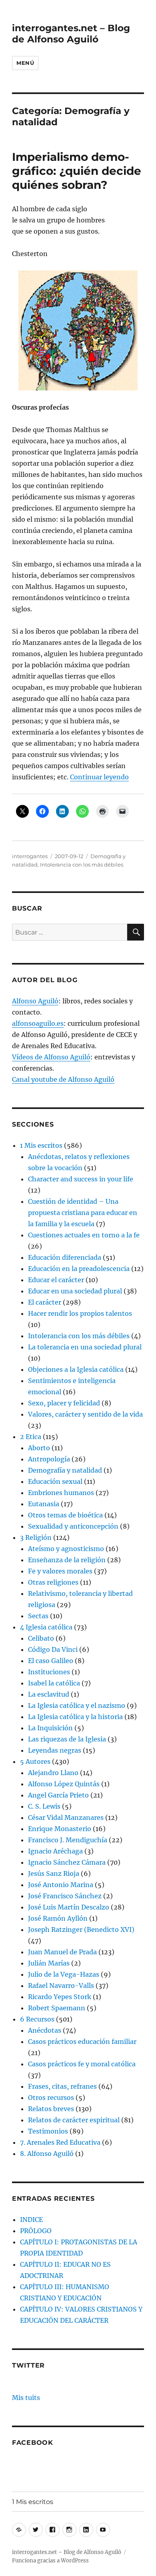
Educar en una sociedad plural (75, 1291)
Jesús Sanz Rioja (54, 1873)
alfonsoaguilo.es (38, 1023)
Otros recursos (51, 2098)
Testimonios (48, 2131)
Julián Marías (49, 1963)
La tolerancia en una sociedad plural (85, 1347)
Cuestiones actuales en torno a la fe (84, 1235)
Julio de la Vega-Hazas (64, 1974)
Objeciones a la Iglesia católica (76, 1369)
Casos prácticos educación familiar (82, 2042)
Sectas (38, 1616)
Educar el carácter (56, 1280)
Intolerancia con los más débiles (82, 865)
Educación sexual (55, 1481)
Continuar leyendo (99, 777)
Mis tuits (26, 2398)
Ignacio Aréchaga (55, 1851)
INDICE (31, 2220)
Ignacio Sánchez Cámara (67, 1862)
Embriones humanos (61, 1493)
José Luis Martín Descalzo (69, 1907)
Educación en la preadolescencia (79, 1269)
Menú (25, 63)
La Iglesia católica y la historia (75, 1717)
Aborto (39, 1448)
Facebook (33, 2443)
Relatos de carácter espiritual (74, 2120)
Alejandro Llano (53, 1773)
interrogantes (30, 856)
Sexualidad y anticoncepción (73, 1526)
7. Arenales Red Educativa (60, 2142)
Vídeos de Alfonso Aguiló (51, 1057)
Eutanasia (44, 1504)
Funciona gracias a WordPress (50, 2561)
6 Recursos (37, 2019)
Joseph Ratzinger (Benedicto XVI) (81, 1929)
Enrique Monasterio (60, 1829)
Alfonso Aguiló (35, 1001)
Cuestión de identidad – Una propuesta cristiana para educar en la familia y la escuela (83, 1213)
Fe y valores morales (60, 1571)
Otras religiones (53, 1582)
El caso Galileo (51, 1661)
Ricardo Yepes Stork (60, 1997)
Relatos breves (51, 2109)
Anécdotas (45, 2030)
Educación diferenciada (65, 1257)
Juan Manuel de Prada (62, 1952)
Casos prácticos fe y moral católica (82, 2064)
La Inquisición (50, 1728)
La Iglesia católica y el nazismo (77, 1705)
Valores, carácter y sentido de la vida (85, 1414)
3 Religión (36, 1537)
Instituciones (49, 1672)
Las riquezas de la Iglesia (67, 1739)
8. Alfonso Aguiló (47, 2154)
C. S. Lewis (44, 1806)
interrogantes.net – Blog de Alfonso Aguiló (71, 34)
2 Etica (31, 1437)
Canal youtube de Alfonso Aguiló (63, 1079)
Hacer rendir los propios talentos (80, 1313)
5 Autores (35, 1761)
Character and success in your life (81, 1179)
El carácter (45, 1302)
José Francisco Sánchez (65, 1896)
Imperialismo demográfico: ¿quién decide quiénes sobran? (77, 171)
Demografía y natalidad (65, 1470)
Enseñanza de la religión (67, 1560)
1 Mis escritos (41, 1145)
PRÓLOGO (36, 2231)
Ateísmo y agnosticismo (66, 1549)
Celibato (41, 1638)
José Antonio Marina (61, 1885)
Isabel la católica (54, 1683)
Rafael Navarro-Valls (61, 1986)
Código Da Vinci (53, 1649)
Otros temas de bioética (65, 1515)
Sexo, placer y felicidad (64, 1403)
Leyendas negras (55, 1750)
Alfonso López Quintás (64, 1784)
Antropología (49, 1459)
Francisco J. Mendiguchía (68, 1840)
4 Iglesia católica (46, 1627)
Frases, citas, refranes (62, 2086)
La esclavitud (49, 1694)
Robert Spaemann (57, 2008)
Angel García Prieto (58, 1795)
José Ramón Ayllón (58, 1918)
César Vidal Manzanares (66, 1817)
